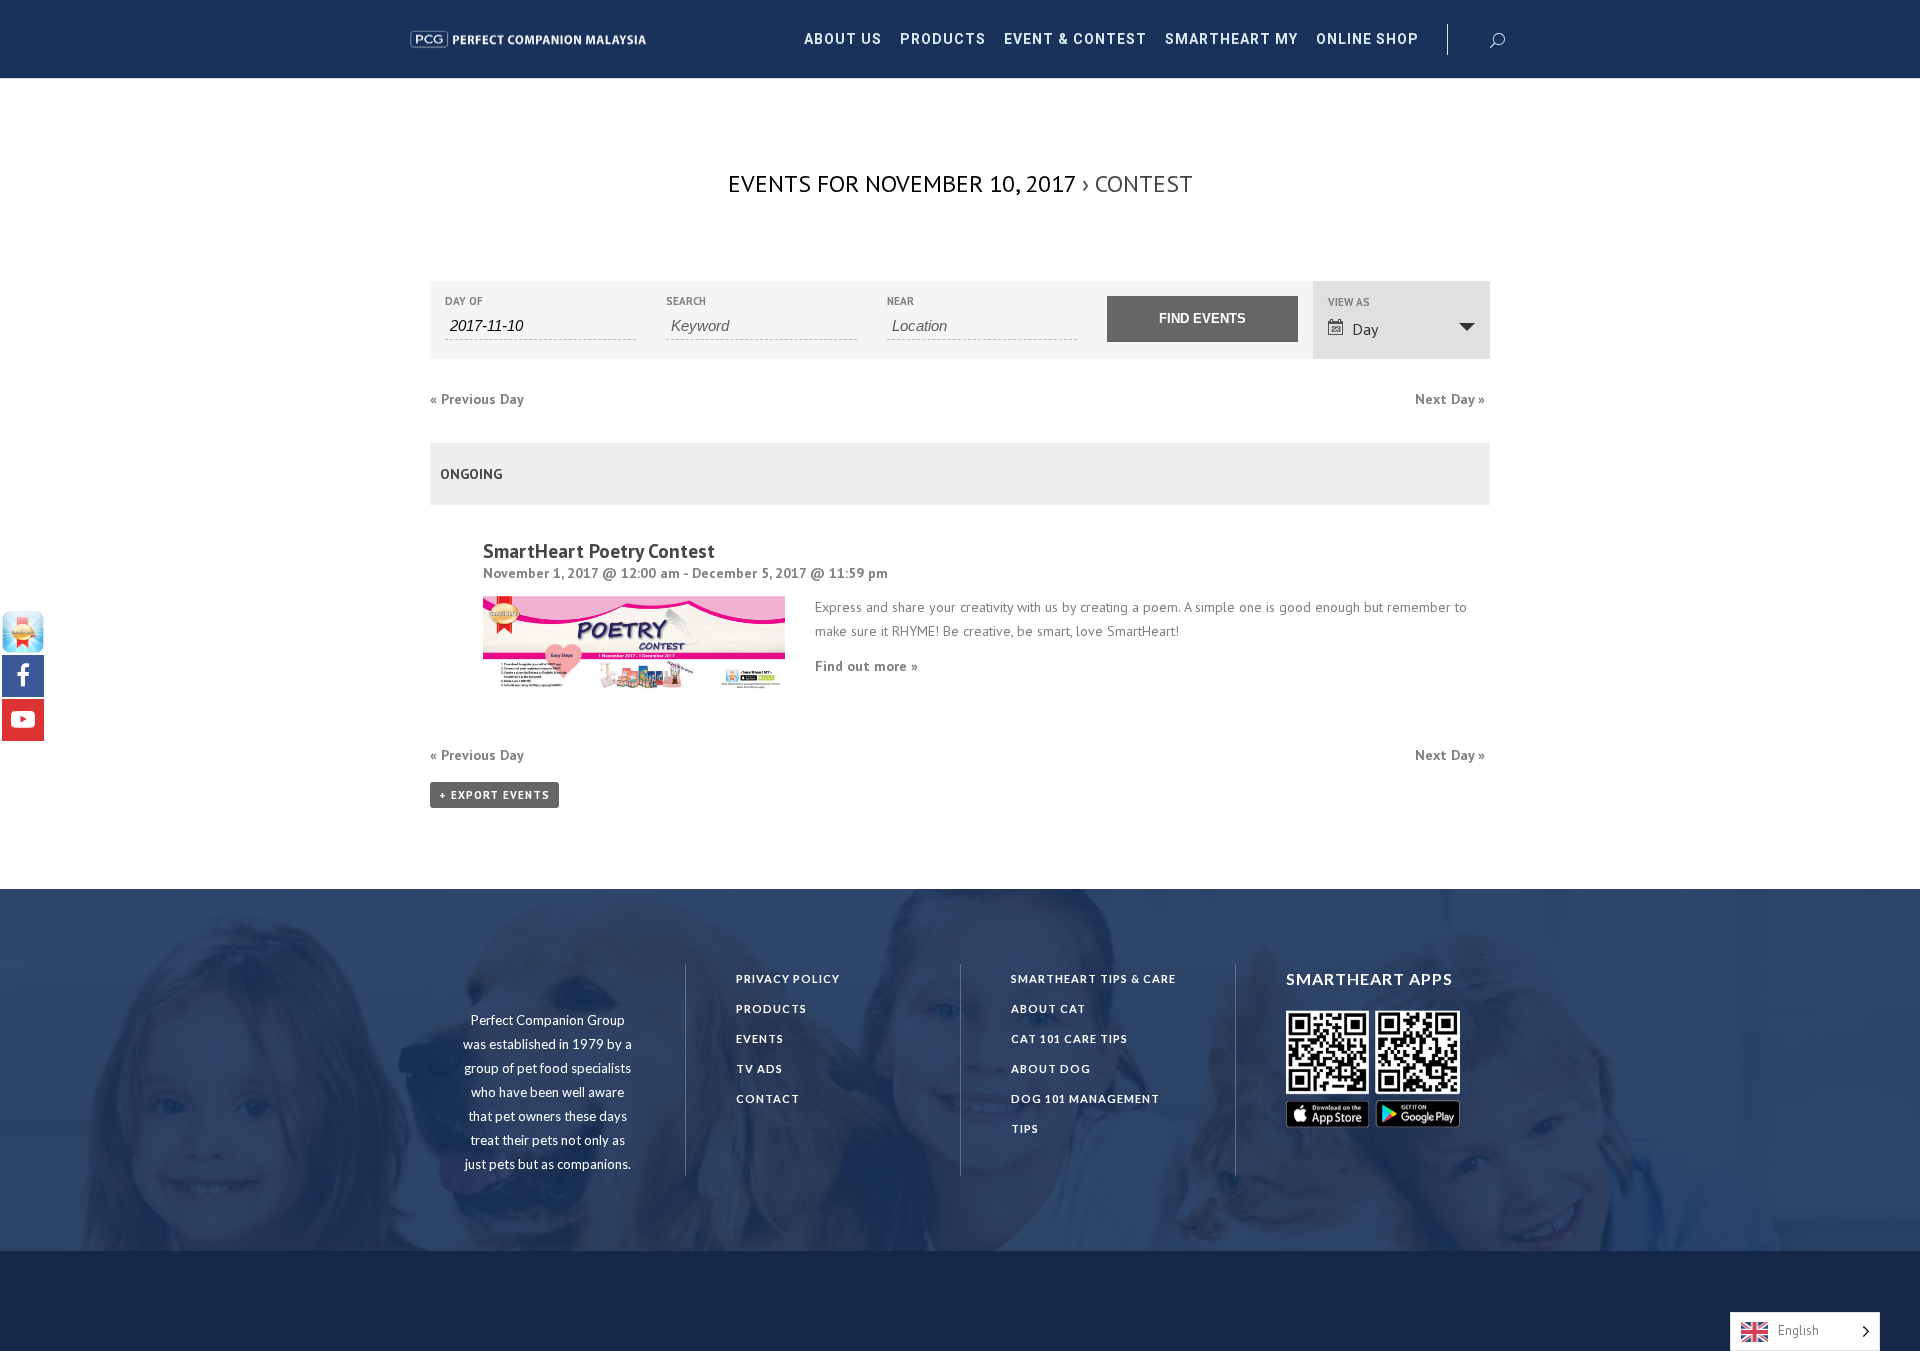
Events (760, 1038)
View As (1349, 302)
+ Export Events (494, 795)
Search (686, 301)
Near (900, 301)
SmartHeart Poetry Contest (599, 550)
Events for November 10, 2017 (902, 183)
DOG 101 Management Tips (1085, 1113)
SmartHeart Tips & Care (1093, 978)
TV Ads (759, 1068)
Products (771, 1008)
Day (1365, 329)
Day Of (464, 301)
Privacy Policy (788, 978)
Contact (768, 1098)
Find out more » (866, 666)
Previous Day (477, 399)
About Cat (1048, 1008)
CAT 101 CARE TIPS (1069, 1038)
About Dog (1051, 1068)
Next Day (1450, 399)
